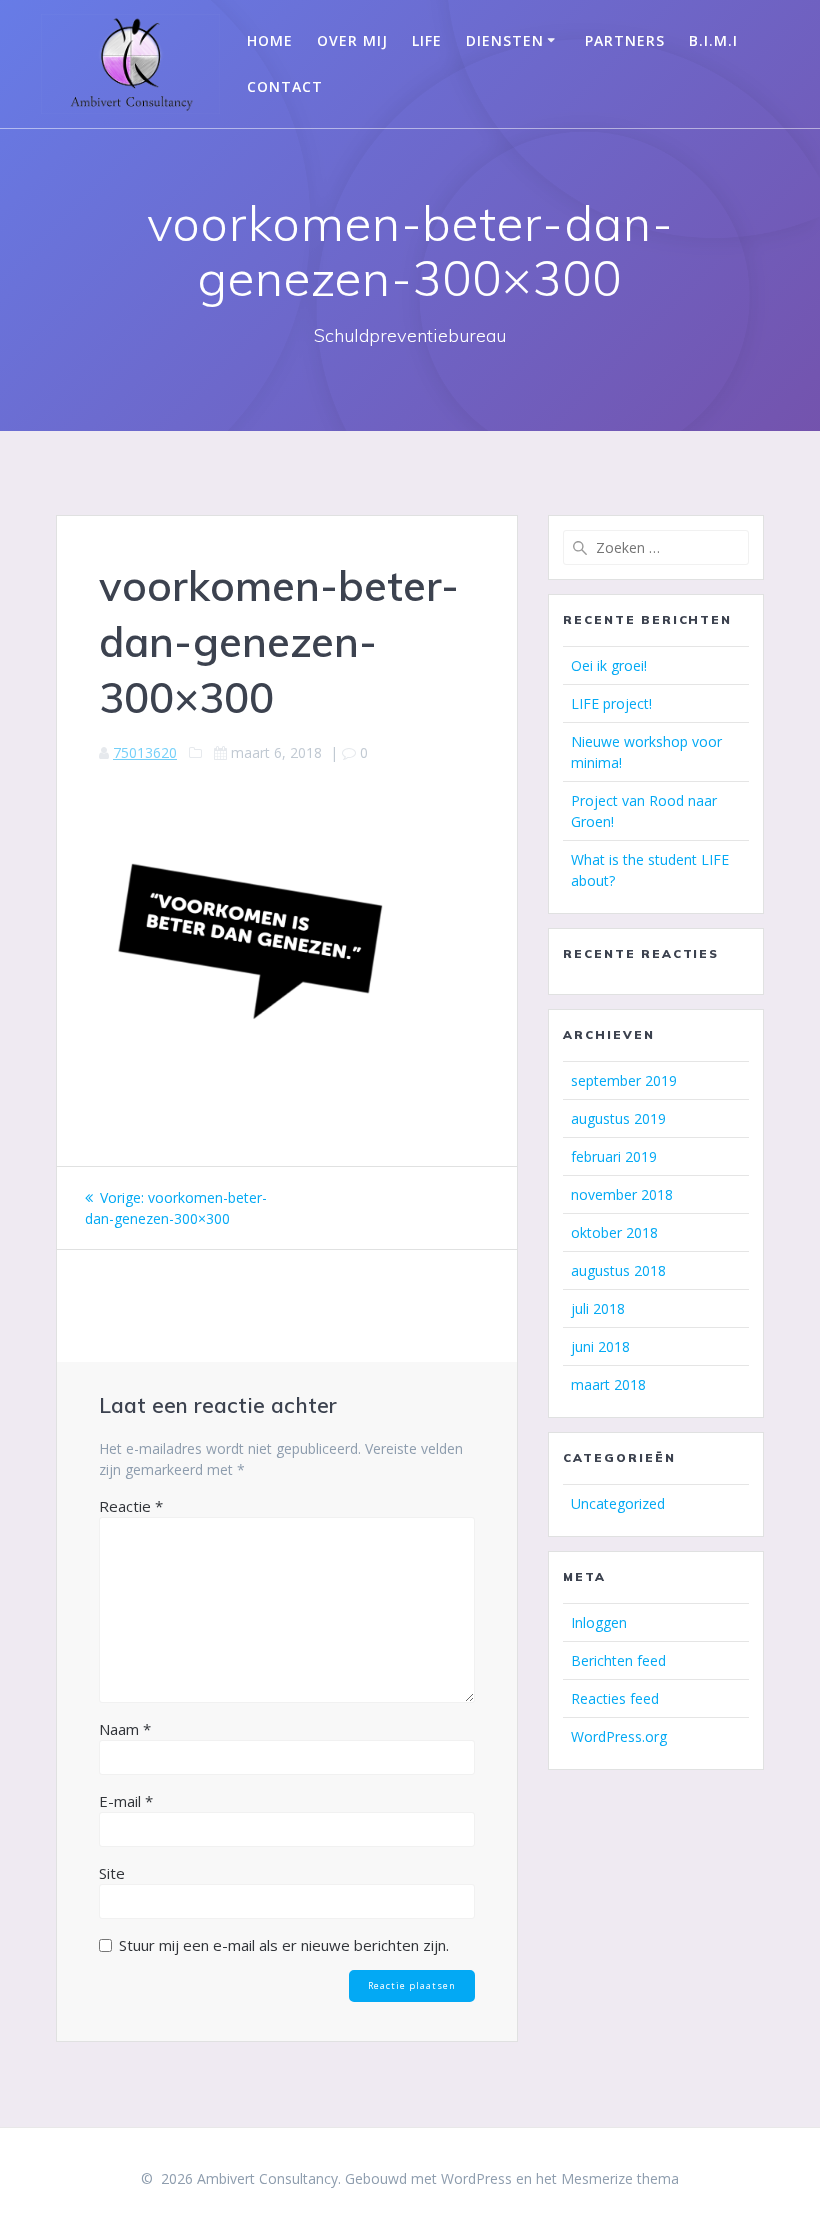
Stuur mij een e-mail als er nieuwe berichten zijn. (284, 1945)
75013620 (145, 752)
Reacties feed (615, 1698)
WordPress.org (619, 1736)
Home (270, 40)
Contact (285, 86)
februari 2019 (614, 1156)
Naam (125, 1729)
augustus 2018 (618, 1270)
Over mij (352, 40)
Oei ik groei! (609, 665)
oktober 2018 (614, 1232)
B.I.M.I (713, 40)
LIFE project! (611, 703)
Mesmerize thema (620, 2178)
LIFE (427, 40)
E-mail (126, 1801)
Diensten (505, 40)
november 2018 (622, 1194)
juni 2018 (600, 1346)
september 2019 (624, 1080)
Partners (625, 40)
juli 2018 (598, 1308)
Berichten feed (618, 1660)
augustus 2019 (618, 1118)
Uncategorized (618, 1503)
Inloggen (599, 1622)
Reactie (131, 1506)
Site (112, 1873)
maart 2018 (608, 1384)
